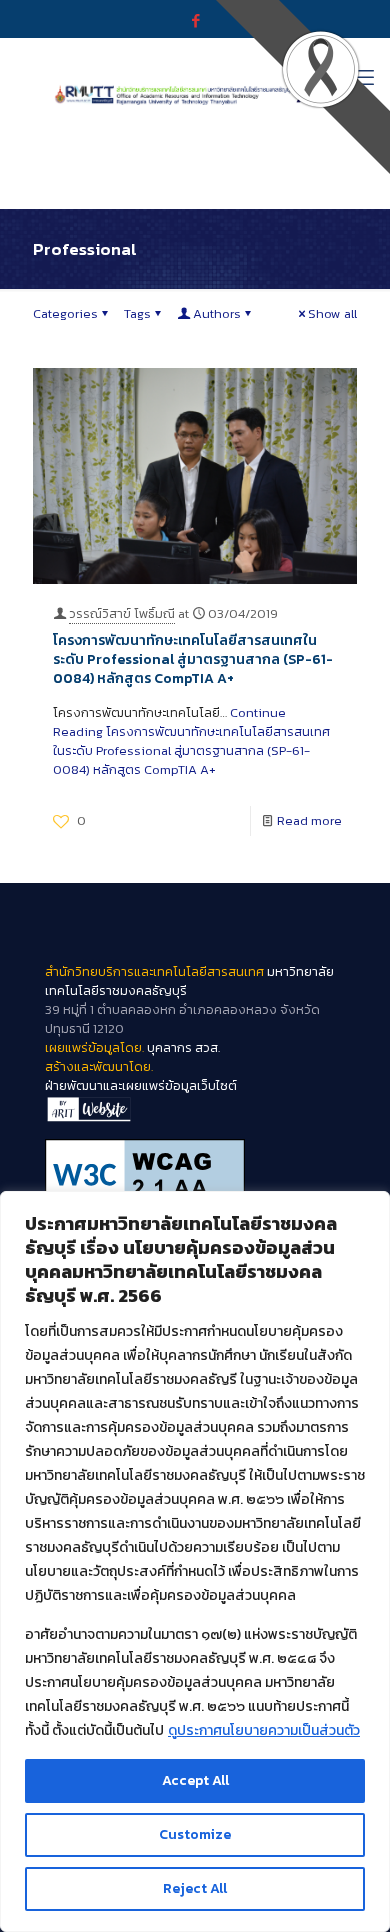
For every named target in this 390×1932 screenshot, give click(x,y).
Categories (65, 313)
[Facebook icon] (195, 20)
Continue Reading (191, 741)
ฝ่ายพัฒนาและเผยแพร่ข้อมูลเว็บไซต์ (141, 1085)
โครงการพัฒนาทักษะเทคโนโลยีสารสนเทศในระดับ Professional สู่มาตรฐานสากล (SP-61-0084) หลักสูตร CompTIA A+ (193, 659)
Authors (217, 313)
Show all (332, 313)
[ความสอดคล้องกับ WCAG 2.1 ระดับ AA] (195, 1174)
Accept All (195, 1780)
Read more (309, 820)
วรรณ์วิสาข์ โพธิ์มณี (122, 613)
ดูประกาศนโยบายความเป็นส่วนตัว (264, 1730)
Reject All (195, 1888)
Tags (137, 313)
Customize (195, 1834)
